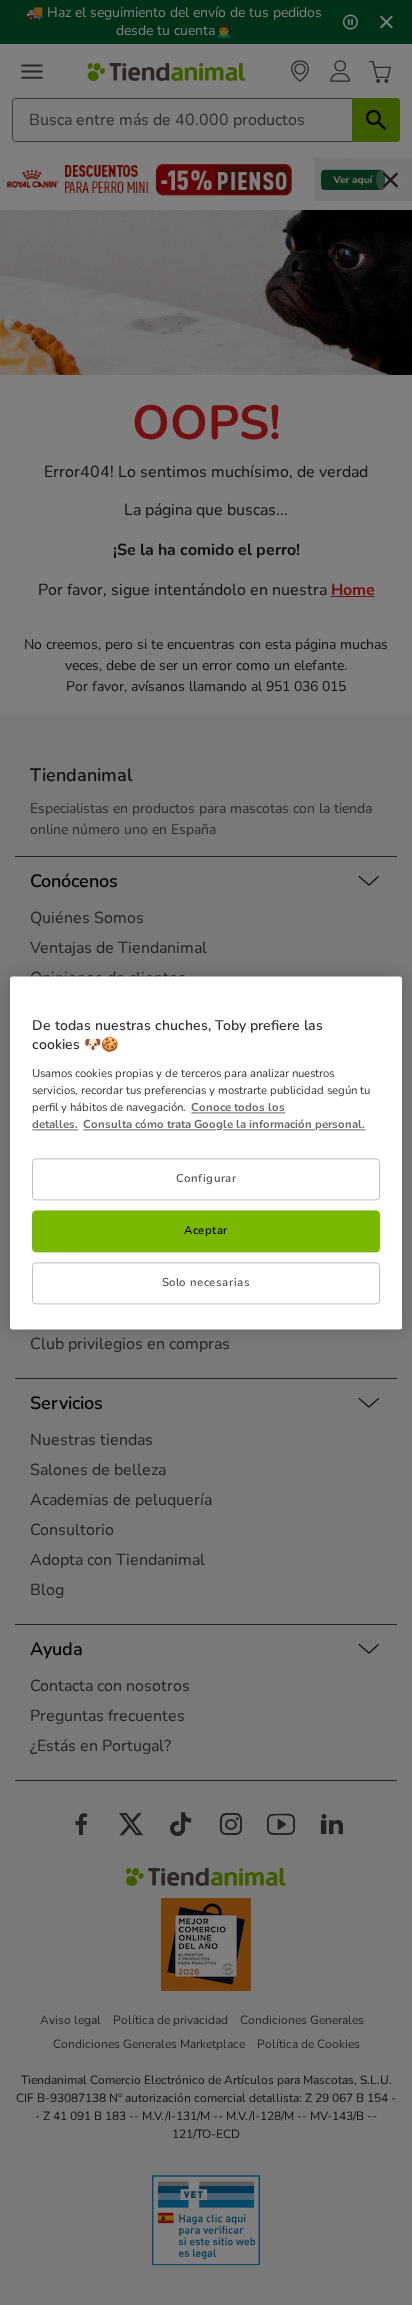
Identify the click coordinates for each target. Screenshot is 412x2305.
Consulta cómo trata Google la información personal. (224, 1124)
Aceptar (206, 1230)
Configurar (206, 1178)
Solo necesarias (206, 1282)
